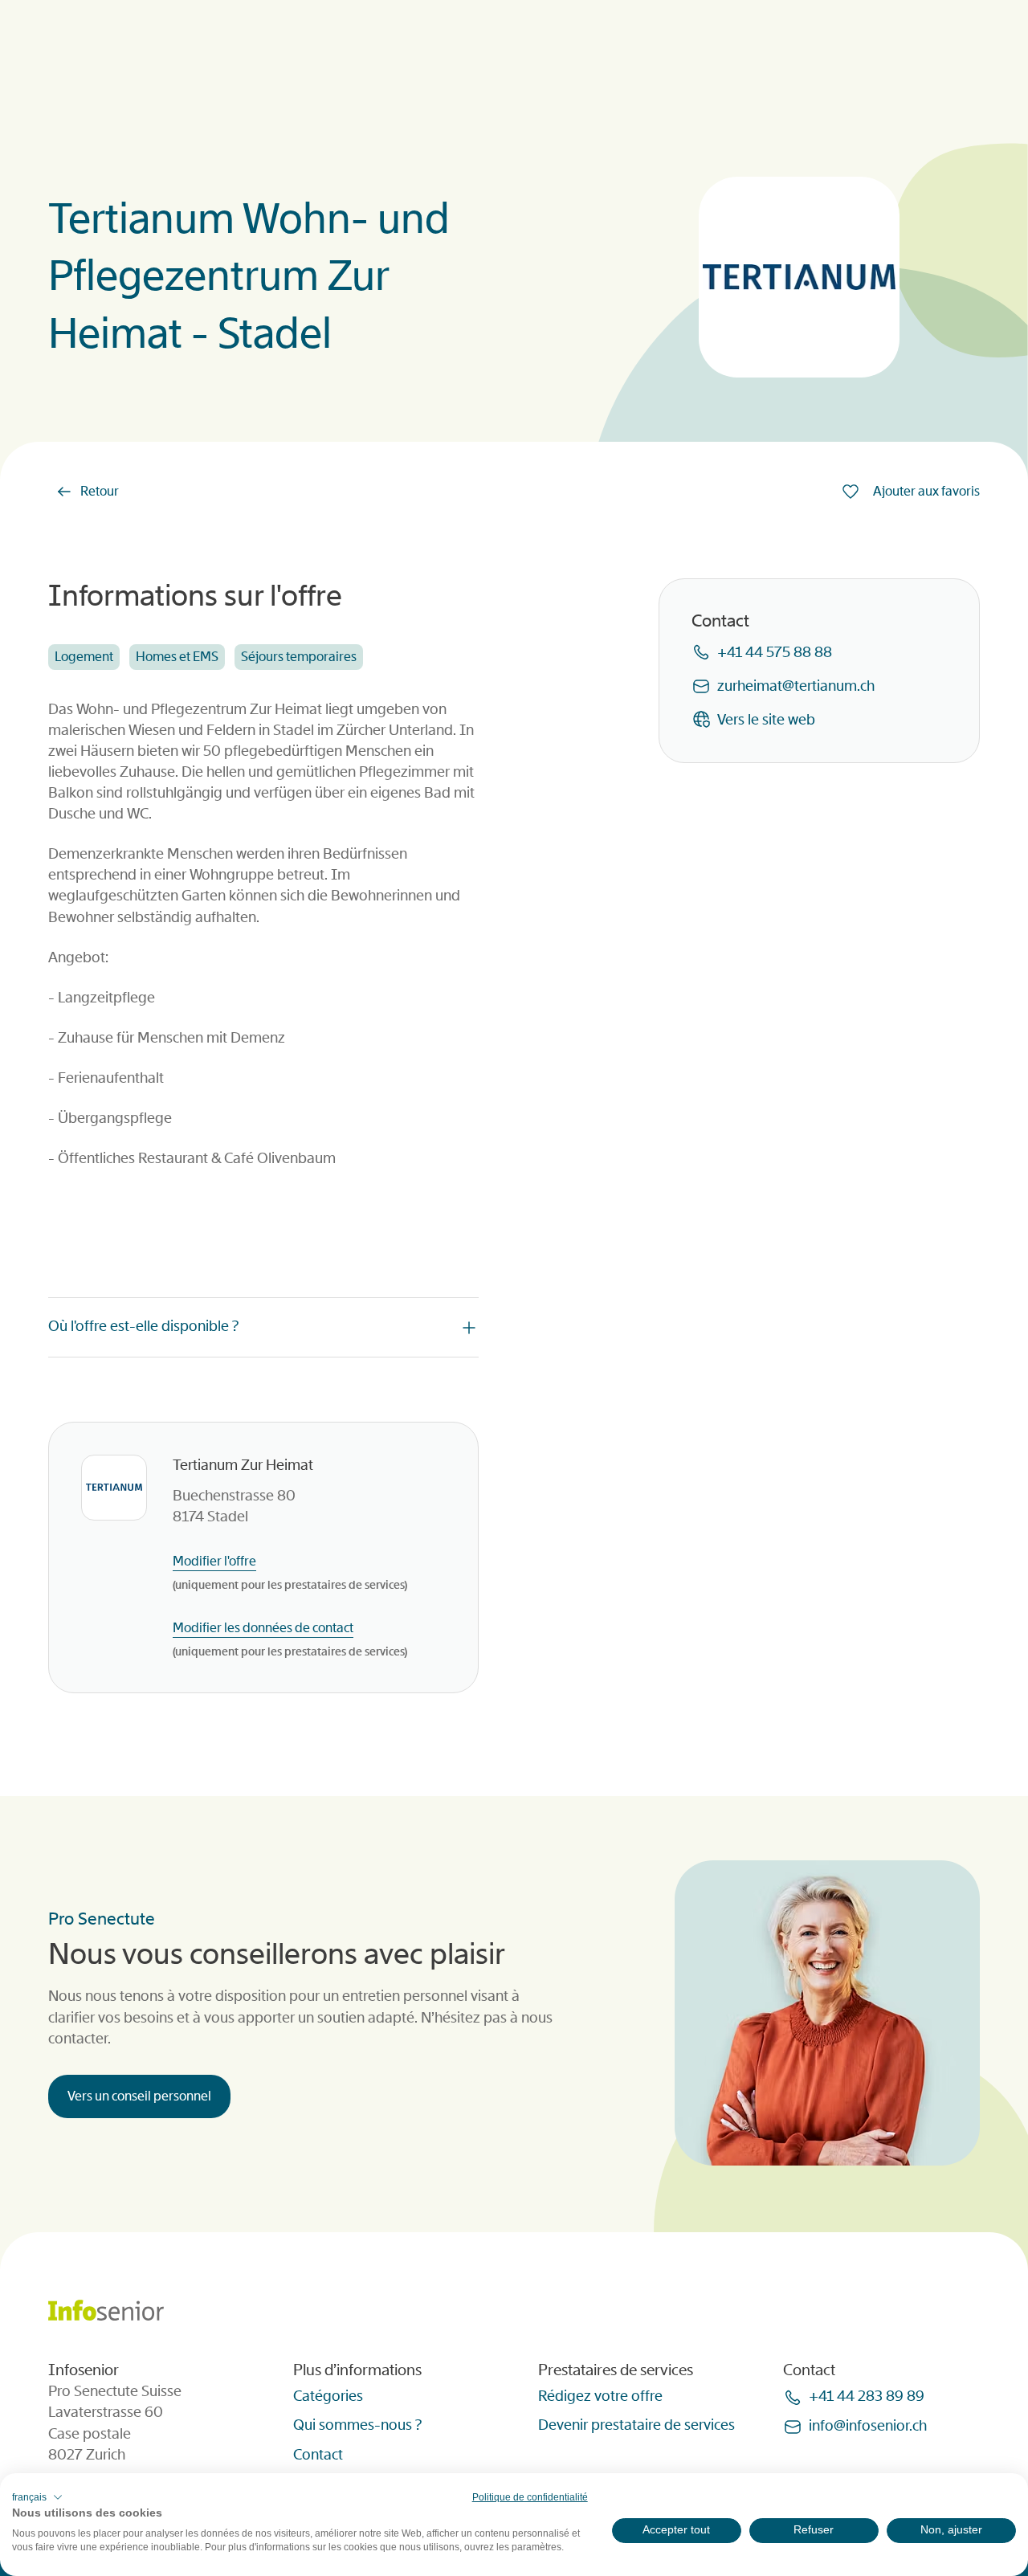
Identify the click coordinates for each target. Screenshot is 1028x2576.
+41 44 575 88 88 (775, 651)
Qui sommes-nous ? (357, 2425)
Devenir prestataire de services (636, 2425)
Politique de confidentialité (530, 2497)
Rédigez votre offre (600, 2396)
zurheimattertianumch (796, 685)
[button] (37, 2497)
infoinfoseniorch (868, 2426)
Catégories (328, 2396)
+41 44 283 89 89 (867, 2396)
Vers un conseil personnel (139, 2096)
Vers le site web (766, 719)
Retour (100, 491)
